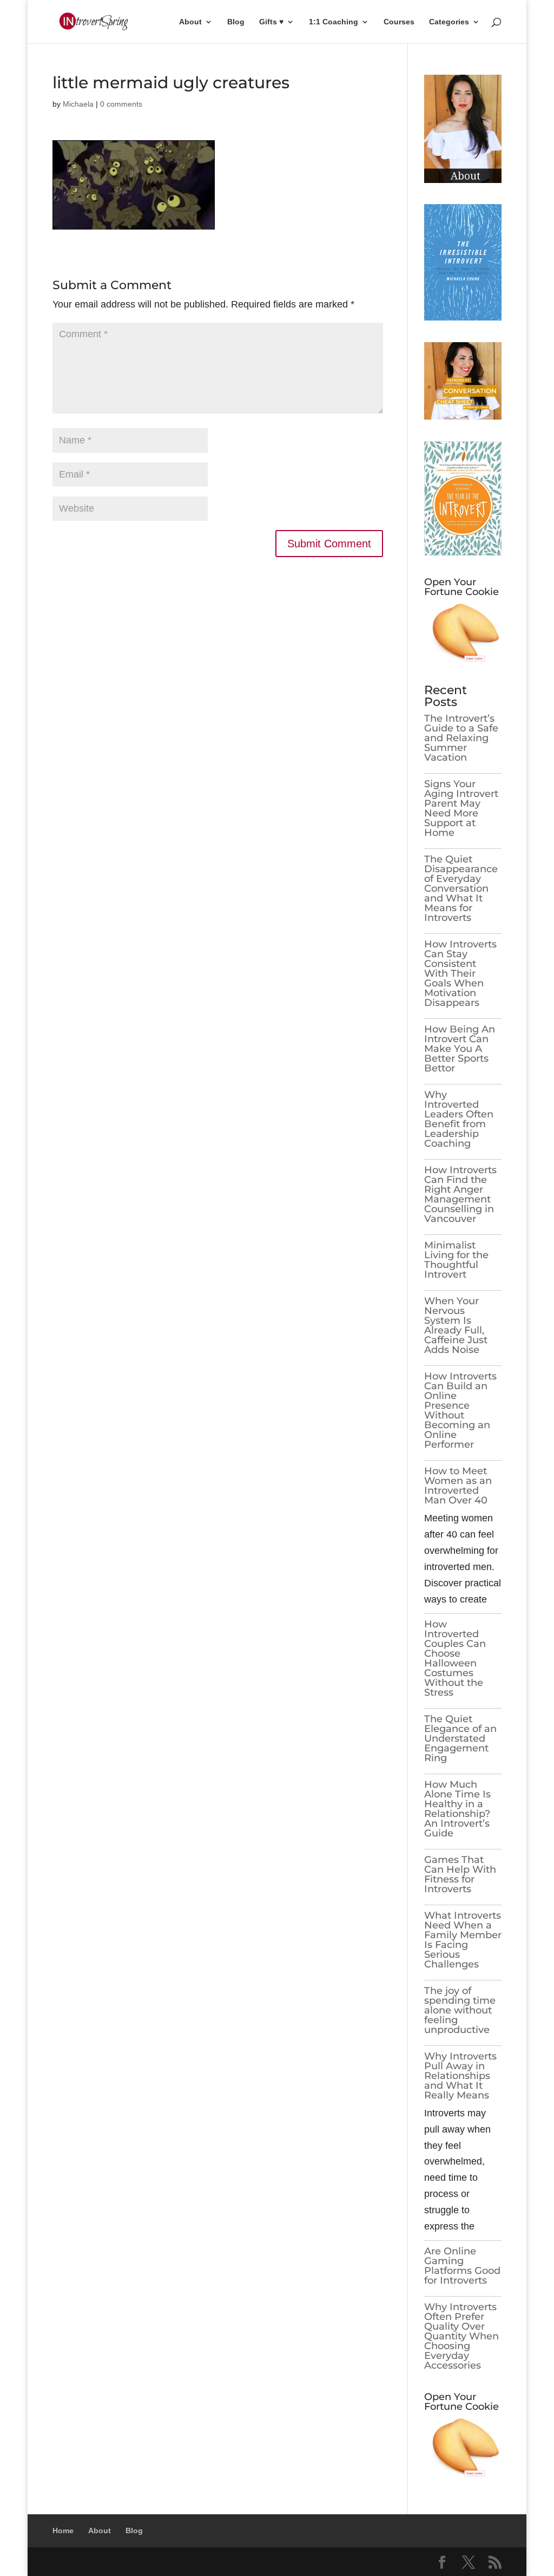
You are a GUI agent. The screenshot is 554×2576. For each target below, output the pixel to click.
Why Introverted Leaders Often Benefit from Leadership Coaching (459, 1119)
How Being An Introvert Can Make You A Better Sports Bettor (460, 1049)
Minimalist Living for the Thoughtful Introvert (456, 1260)
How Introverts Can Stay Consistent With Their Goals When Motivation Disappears (460, 973)
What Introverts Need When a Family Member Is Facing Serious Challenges (463, 1940)
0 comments (121, 104)
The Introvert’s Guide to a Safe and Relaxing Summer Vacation (461, 738)
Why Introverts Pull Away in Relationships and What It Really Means (460, 2076)
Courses (399, 22)
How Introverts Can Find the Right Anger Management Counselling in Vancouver (460, 1194)
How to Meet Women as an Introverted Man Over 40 (458, 1486)
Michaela (78, 104)
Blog (236, 22)
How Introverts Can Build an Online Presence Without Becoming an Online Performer (460, 1410)
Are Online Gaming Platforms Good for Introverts (462, 2266)
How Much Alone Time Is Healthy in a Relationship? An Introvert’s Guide (457, 1809)
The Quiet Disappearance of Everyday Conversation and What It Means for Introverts (461, 888)
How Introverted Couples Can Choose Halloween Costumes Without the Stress (455, 1658)
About (190, 22)
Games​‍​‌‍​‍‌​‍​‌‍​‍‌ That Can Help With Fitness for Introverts (460, 1874)
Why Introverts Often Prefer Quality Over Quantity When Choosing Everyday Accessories (461, 2336)
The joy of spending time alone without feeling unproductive (460, 2010)
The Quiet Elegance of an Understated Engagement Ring (460, 1738)
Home (63, 2531)
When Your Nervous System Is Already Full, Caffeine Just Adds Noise (456, 1325)
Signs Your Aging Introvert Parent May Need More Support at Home (461, 808)
